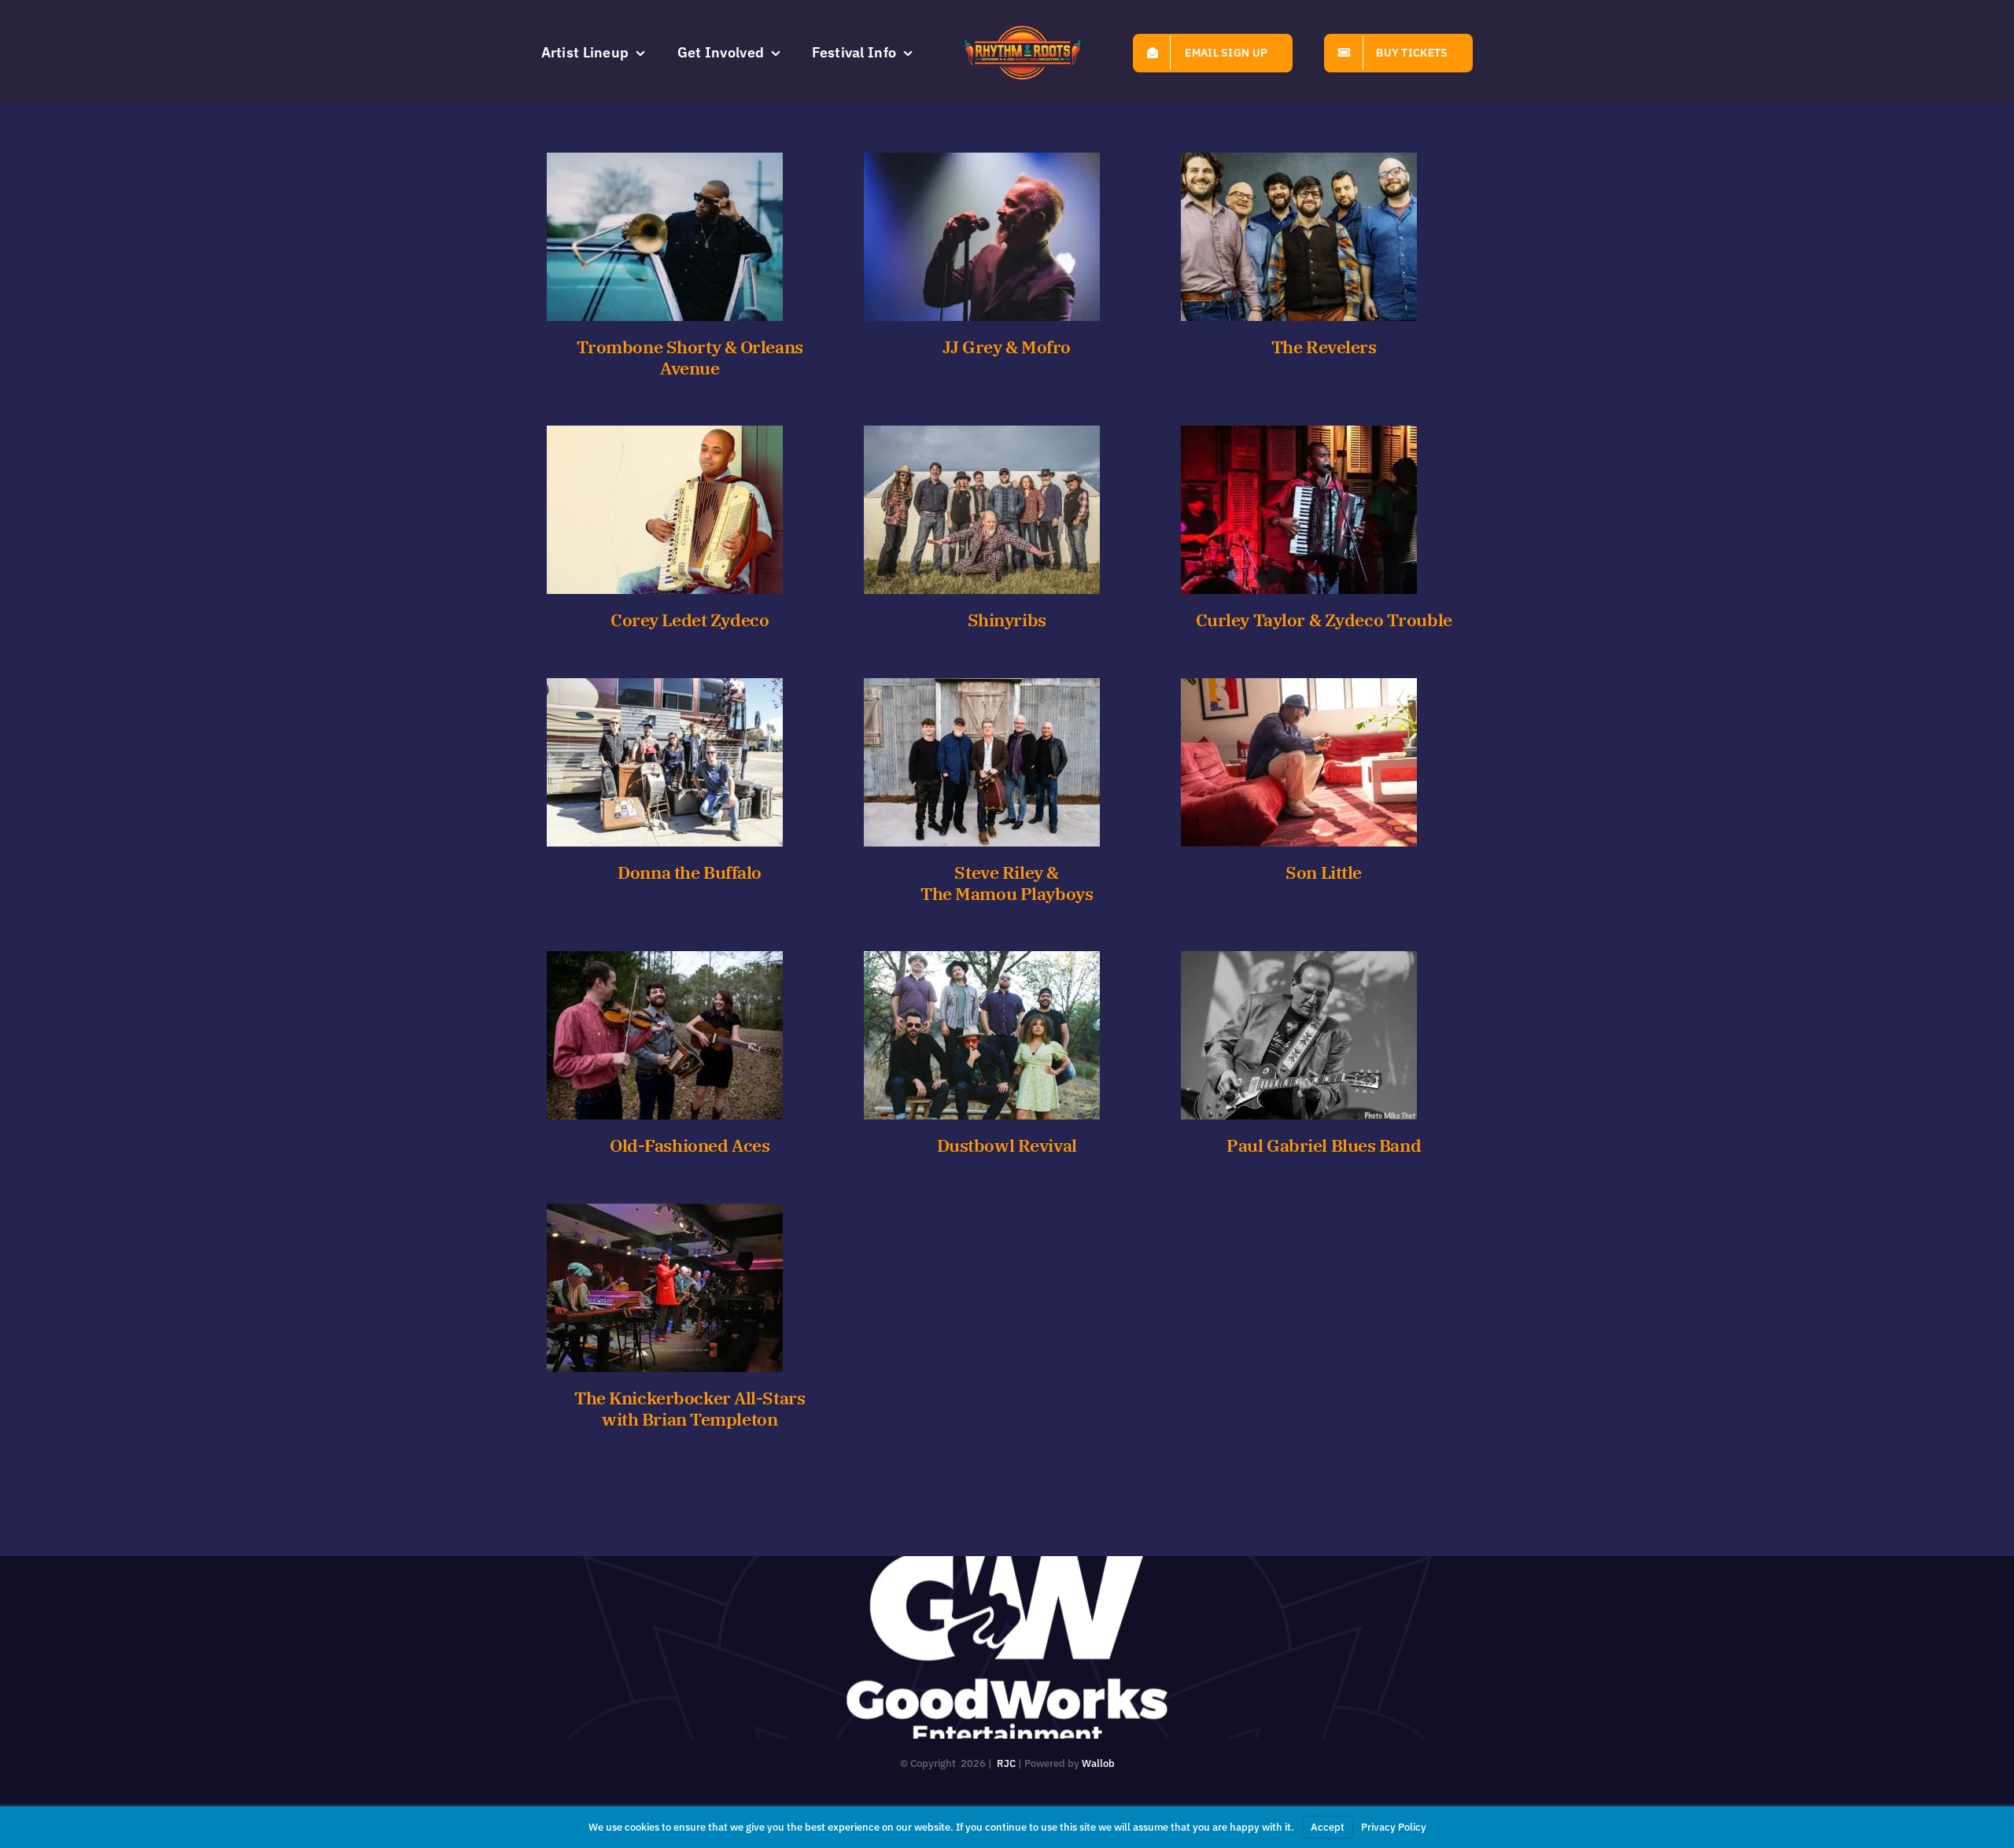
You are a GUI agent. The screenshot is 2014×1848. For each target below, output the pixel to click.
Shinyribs (1007, 620)
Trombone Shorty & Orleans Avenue (690, 358)
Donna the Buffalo (690, 872)
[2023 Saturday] (665, 237)
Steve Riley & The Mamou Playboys (1007, 883)
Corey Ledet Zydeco (690, 620)
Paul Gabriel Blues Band (1324, 1145)
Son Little (1324, 872)
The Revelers (1324, 347)
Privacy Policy (1394, 1827)
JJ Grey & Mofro (1007, 347)
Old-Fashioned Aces (690, 1145)
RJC (1006, 1763)
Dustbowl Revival (1007, 1145)
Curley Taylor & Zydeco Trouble (1324, 620)
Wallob (1098, 1763)
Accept (1328, 1827)
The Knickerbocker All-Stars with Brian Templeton (690, 1409)
